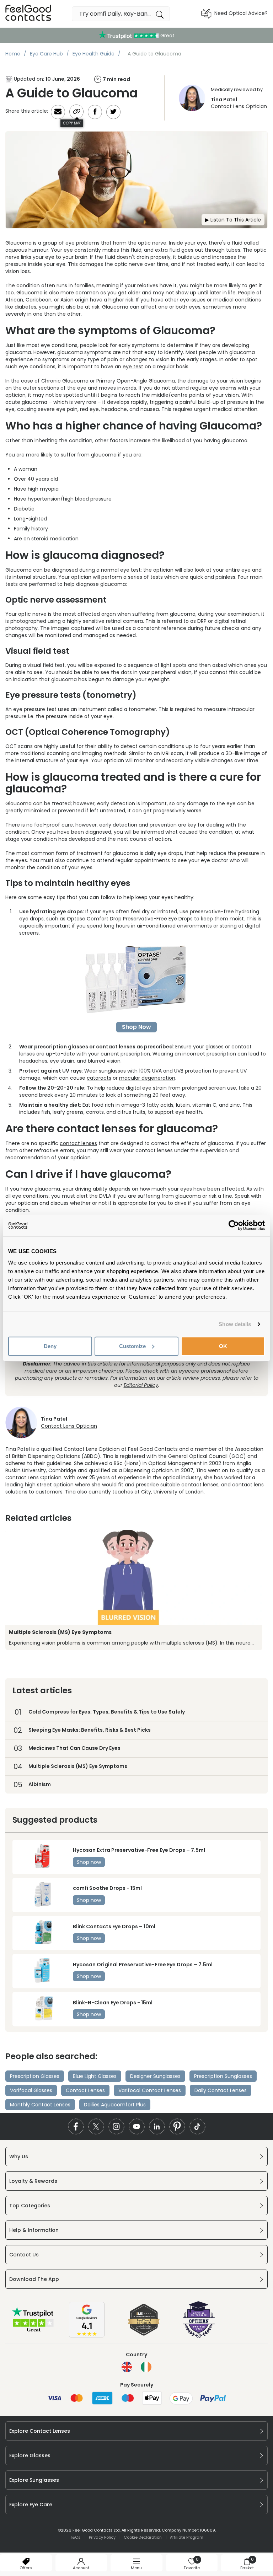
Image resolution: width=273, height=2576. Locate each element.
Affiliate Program (187, 2537)
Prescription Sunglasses (223, 2076)
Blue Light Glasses (95, 2076)
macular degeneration (147, 1078)
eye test (133, 367)
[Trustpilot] (33, 2331)
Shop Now (136, 1027)
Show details (235, 1324)
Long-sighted (30, 519)
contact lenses (78, 1143)
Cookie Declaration (143, 2537)
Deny (50, 1346)
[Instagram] (116, 2126)
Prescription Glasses (35, 2076)
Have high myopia (36, 489)
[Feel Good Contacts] (28, 14)
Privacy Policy (102, 2537)
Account (81, 2568)
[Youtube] (137, 2126)
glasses (215, 1047)
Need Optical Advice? (241, 13)
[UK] (127, 2367)
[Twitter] (96, 2126)
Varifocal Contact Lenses (150, 2090)
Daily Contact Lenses (221, 2090)
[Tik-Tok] (197, 2126)
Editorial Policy (141, 1385)
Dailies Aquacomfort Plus (115, 2105)
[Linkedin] (157, 2126)
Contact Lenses (85, 2090)
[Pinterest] (177, 2126)
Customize (132, 1346)
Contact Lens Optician (239, 103)
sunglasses (112, 1071)
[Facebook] (76, 2126)
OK (223, 1346)
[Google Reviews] (87, 2336)
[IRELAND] (146, 2367)
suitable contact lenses (189, 1485)
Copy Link (72, 123)
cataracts (99, 1078)
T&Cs (75, 2537)
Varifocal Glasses (31, 2090)
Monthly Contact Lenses (40, 2105)
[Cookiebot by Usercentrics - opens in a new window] (234, 1225)
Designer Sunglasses (155, 2076)
